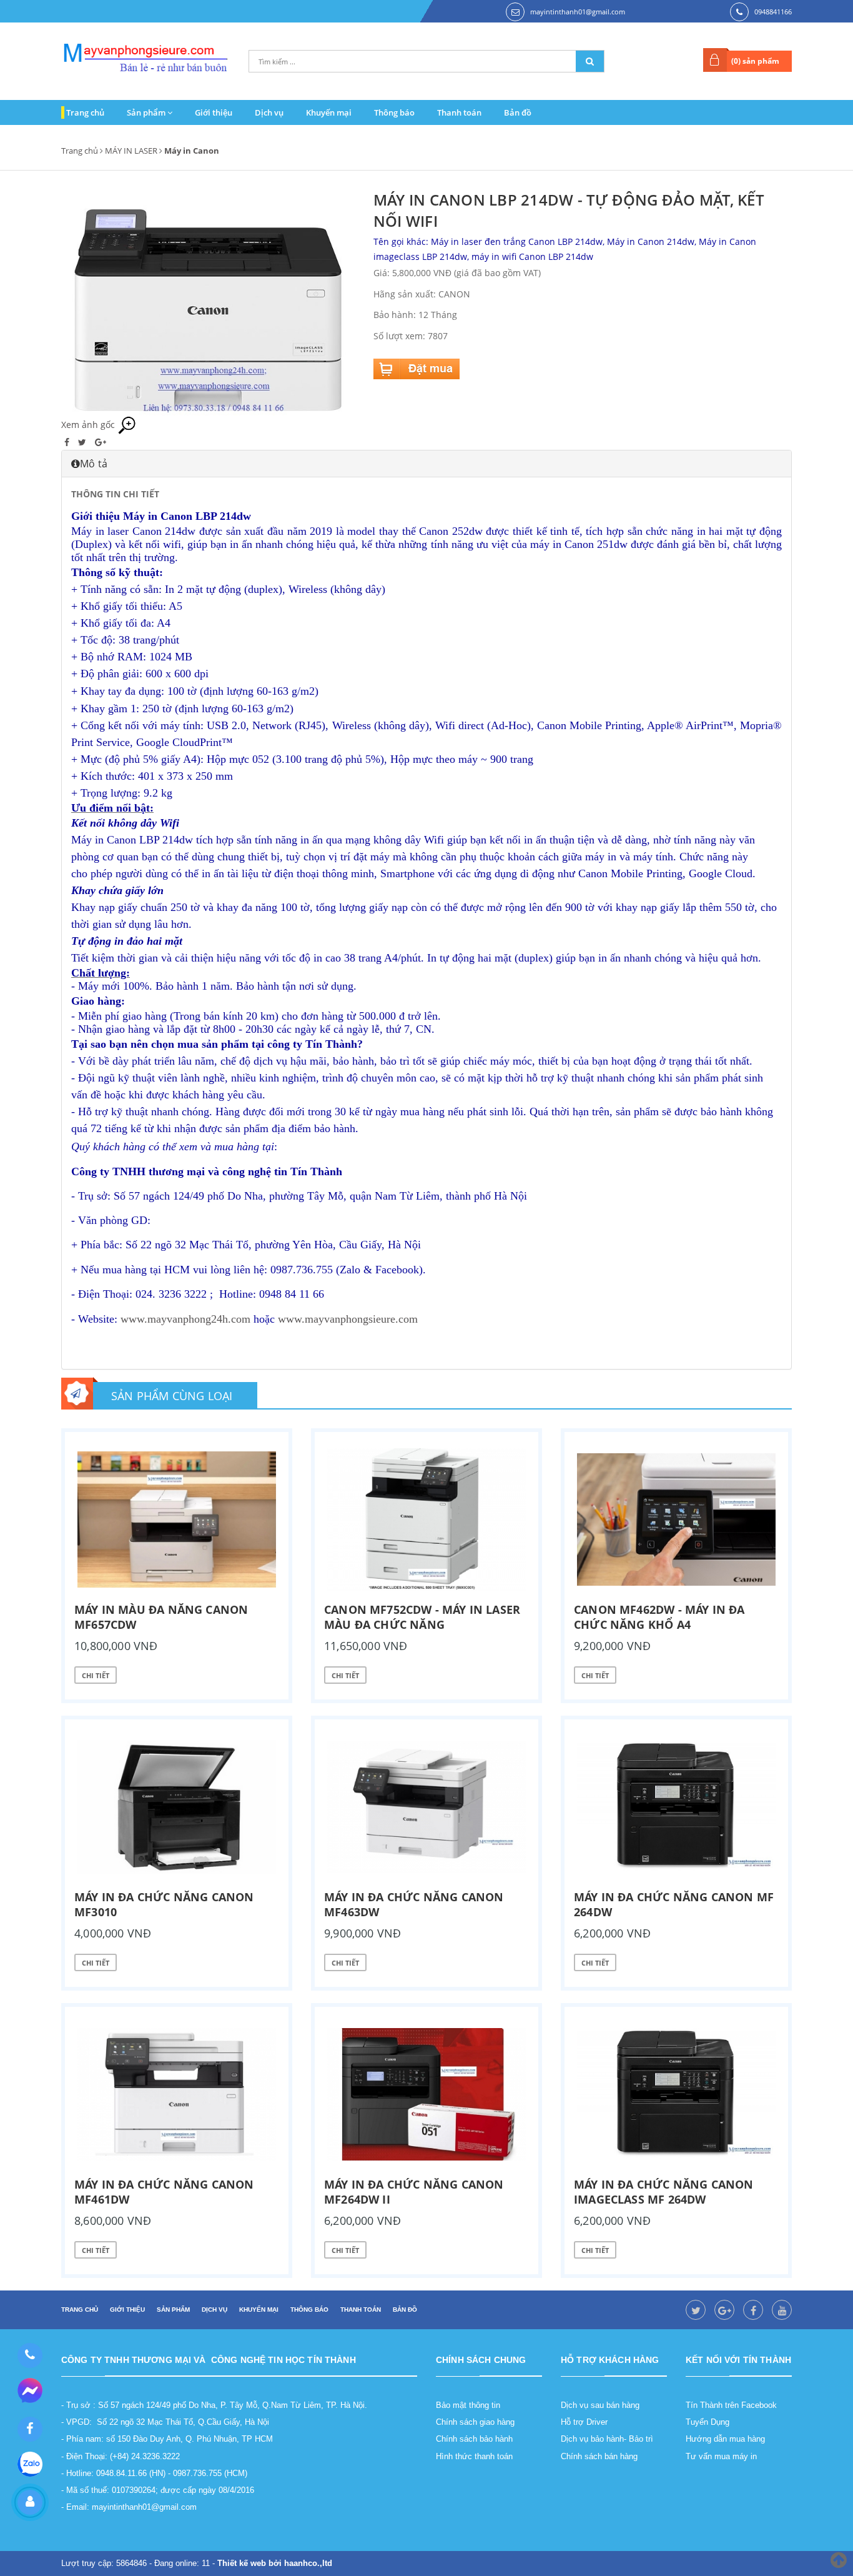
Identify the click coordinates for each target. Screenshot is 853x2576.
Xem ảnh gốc (89, 425)
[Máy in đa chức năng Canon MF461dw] (177, 2094)
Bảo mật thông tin (468, 2405)
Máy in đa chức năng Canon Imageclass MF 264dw (664, 2192)
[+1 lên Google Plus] (101, 442)
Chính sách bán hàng (599, 2456)
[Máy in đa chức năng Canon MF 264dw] (676, 1807)
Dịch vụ (269, 112)
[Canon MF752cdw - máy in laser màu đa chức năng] (426, 1519)
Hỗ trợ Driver (584, 2422)
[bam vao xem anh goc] (208, 301)
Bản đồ (518, 112)
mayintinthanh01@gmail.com (578, 12)
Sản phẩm (147, 112)
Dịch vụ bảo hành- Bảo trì (607, 2439)
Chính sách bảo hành (474, 2439)
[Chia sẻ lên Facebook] (68, 442)
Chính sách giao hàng (475, 2422)
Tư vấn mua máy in (721, 2456)
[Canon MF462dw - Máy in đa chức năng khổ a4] (676, 1519)
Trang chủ (85, 112)
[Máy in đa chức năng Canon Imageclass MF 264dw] (676, 2094)
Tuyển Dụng (708, 2422)
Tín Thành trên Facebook (731, 2405)
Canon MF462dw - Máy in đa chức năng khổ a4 (659, 1617)
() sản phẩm (755, 61)
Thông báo (394, 112)
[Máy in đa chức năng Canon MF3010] (177, 1807)
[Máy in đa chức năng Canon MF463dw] (426, 1807)
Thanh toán (459, 112)
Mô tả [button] (94, 464)
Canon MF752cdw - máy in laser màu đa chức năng (422, 1617)
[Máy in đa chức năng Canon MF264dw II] (426, 2094)
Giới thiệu (214, 112)
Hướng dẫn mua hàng (725, 2439)
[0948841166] (30, 2355)
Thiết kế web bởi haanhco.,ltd (275, 2563)
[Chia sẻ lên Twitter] (83, 442)
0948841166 (773, 12)
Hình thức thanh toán (474, 2456)
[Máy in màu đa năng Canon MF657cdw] (177, 1519)
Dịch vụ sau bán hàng (600, 2405)
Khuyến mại (329, 112)
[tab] (426, 464)
